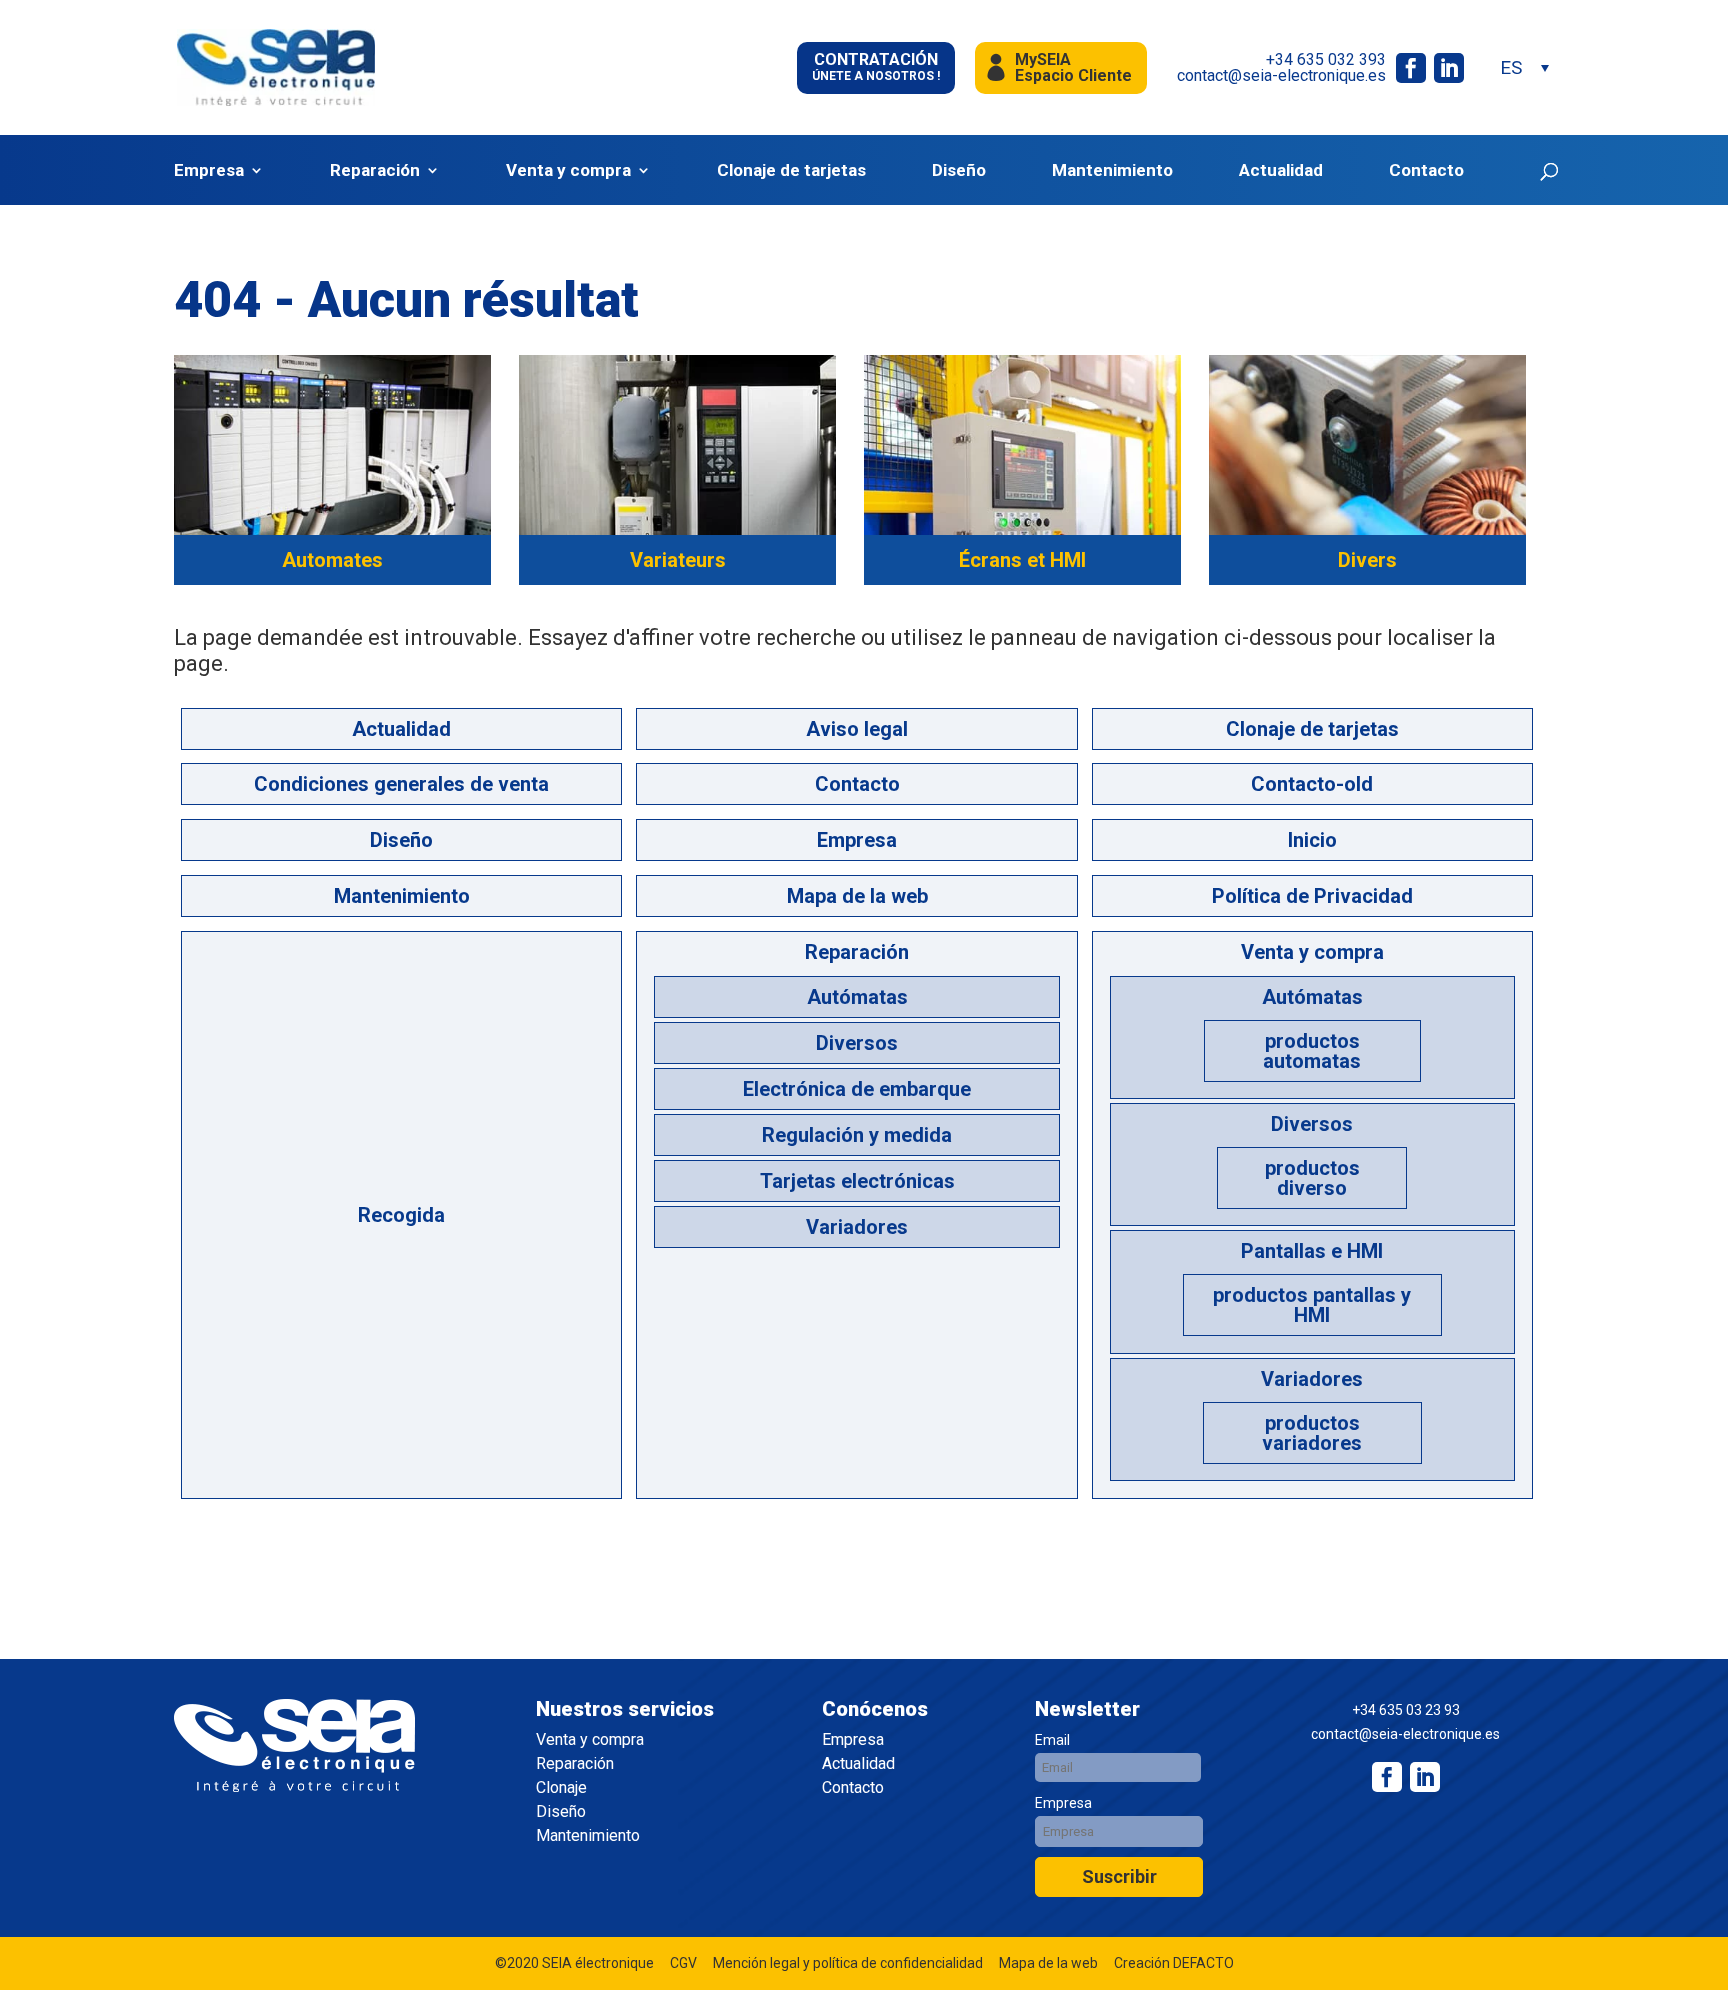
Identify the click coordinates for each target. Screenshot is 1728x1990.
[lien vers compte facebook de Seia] (1411, 68)
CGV (683, 1963)
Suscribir (1119, 1876)
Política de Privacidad (1312, 896)
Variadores (857, 1227)
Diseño (959, 170)
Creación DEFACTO (1174, 1963)
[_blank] (1425, 1777)
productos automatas (1312, 1051)
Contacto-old (1312, 784)
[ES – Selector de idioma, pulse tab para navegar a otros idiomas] (1524, 67)
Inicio (1312, 840)
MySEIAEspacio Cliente (1073, 67)
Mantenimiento (1112, 170)
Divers (1367, 560)
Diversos (857, 1043)
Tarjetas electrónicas (857, 1181)
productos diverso (1312, 1178)
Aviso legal (857, 729)
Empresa (209, 170)
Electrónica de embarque (857, 1089)
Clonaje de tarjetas (791, 170)
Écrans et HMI (1022, 560)
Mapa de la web (857, 896)
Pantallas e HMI (1312, 1251)
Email (1052, 1740)
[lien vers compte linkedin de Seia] (1449, 68)
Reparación (375, 170)
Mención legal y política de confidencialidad (848, 1963)
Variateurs (678, 560)
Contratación (876, 66)
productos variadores (1312, 1433)
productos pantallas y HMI (1312, 1305)
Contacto (1426, 170)
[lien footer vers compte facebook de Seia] (1387, 1777)
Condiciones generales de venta (401, 784)
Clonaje (561, 1788)
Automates (332, 560)
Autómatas (857, 997)
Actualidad (1281, 170)
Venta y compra (568, 170)
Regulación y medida (857, 1135)
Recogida (401, 1215)
